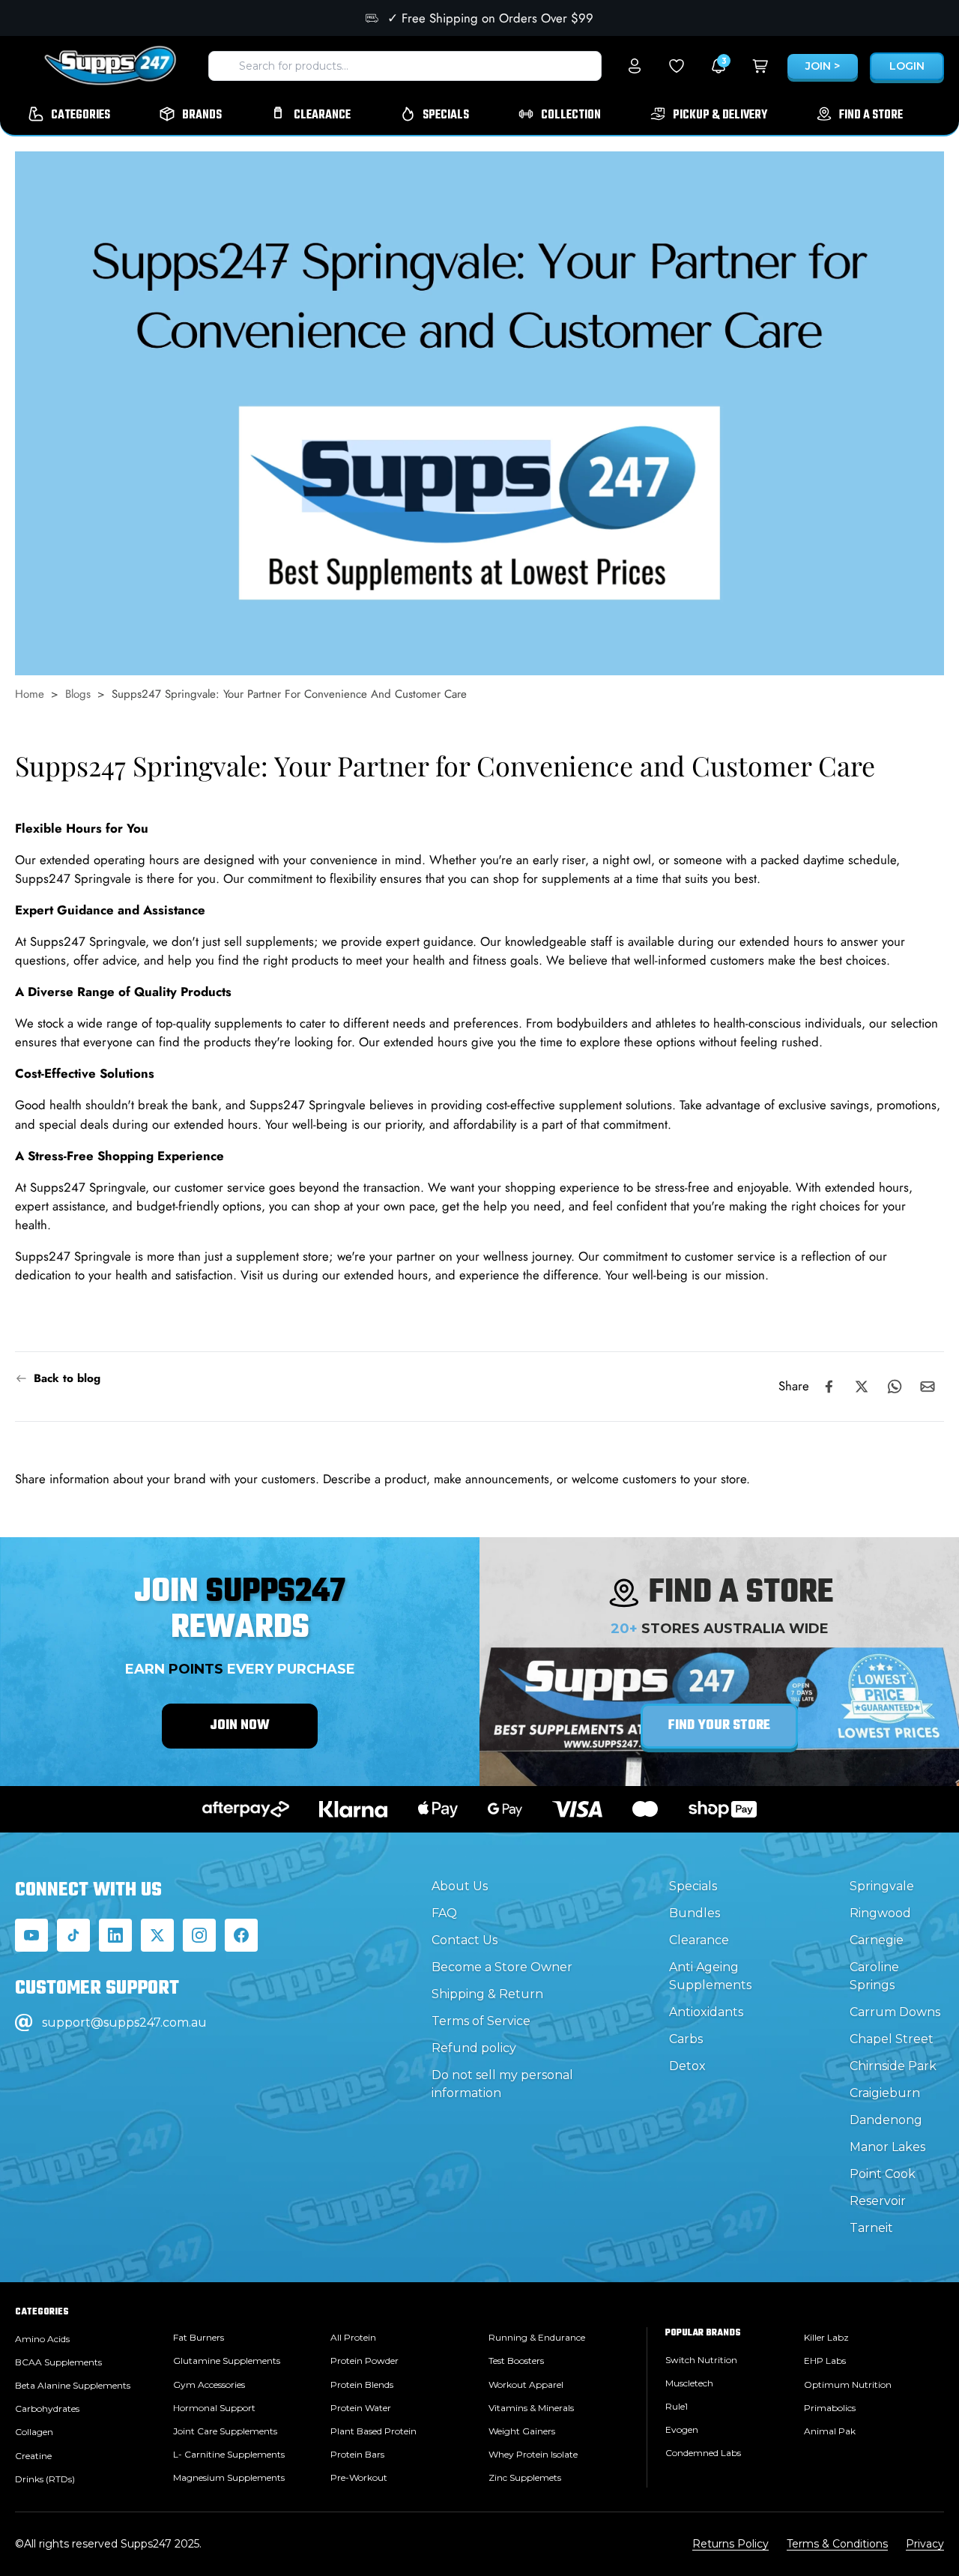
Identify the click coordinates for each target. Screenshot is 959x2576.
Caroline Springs (874, 1976)
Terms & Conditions (837, 2544)
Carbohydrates (47, 2408)
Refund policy (474, 2048)
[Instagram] (199, 1935)
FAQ (444, 1913)
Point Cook (883, 2174)
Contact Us (465, 1940)
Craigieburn (885, 2093)
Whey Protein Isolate (533, 2454)
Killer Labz (826, 2337)
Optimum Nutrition (848, 2385)
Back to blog (67, 1378)
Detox (687, 2066)
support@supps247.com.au (124, 2023)
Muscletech (689, 2383)
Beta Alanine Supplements (73, 2385)
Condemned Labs (703, 2453)
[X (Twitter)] (157, 1935)
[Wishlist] (677, 66)
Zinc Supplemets (525, 2477)
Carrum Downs (895, 2012)
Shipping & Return (487, 1994)
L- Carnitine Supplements (229, 2454)
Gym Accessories (209, 2385)
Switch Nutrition (701, 2360)
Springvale (882, 1886)
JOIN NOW (240, 1726)
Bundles (695, 1913)
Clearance (699, 1940)
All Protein (353, 2337)
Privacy (925, 2544)
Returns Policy (730, 2544)
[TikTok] (73, 1935)
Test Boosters (516, 2361)
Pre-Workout (359, 2477)
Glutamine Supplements (227, 2361)
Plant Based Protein (373, 2431)
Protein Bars (357, 2454)
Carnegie (877, 1940)
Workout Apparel (526, 2385)
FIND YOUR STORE (719, 1726)
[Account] (635, 66)
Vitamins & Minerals (531, 2408)
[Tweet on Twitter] (862, 1387)
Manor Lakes (887, 2147)
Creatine (33, 2456)
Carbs (686, 2039)
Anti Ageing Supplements (710, 1976)
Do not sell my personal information (502, 2084)
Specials (693, 1886)
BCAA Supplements (58, 2362)
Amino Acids (42, 2339)
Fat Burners (199, 2337)
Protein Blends (362, 2385)
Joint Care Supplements (225, 2431)
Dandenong (886, 2120)
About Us (460, 1886)
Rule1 (677, 2406)
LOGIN (907, 66)
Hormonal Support (214, 2408)
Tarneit (871, 2228)
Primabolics (830, 2408)
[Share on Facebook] (829, 1387)
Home (30, 694)
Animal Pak (830, 2431)
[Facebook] (241, 1935)
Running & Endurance (537, 2337)
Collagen (34, 2432)
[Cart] (760, 66)
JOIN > (823, 66)
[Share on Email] (928, 1387)
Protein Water (361, 2408)
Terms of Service (481, 2021)
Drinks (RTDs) (45, 2479)
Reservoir (878, 2201)
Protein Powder (364, 2361)
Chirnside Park (893, 2066)
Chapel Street (892, 2039)
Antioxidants (706, 2012)
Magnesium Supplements (229, 2477)
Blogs (78, 694)
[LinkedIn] (115, 1935)
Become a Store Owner (502, 1967)
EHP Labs (825, 2361)
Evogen (682, 2429)
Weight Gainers (522, 2431)
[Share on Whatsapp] (895, 1387)
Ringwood (880, 1913)
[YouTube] (31, 1935)
